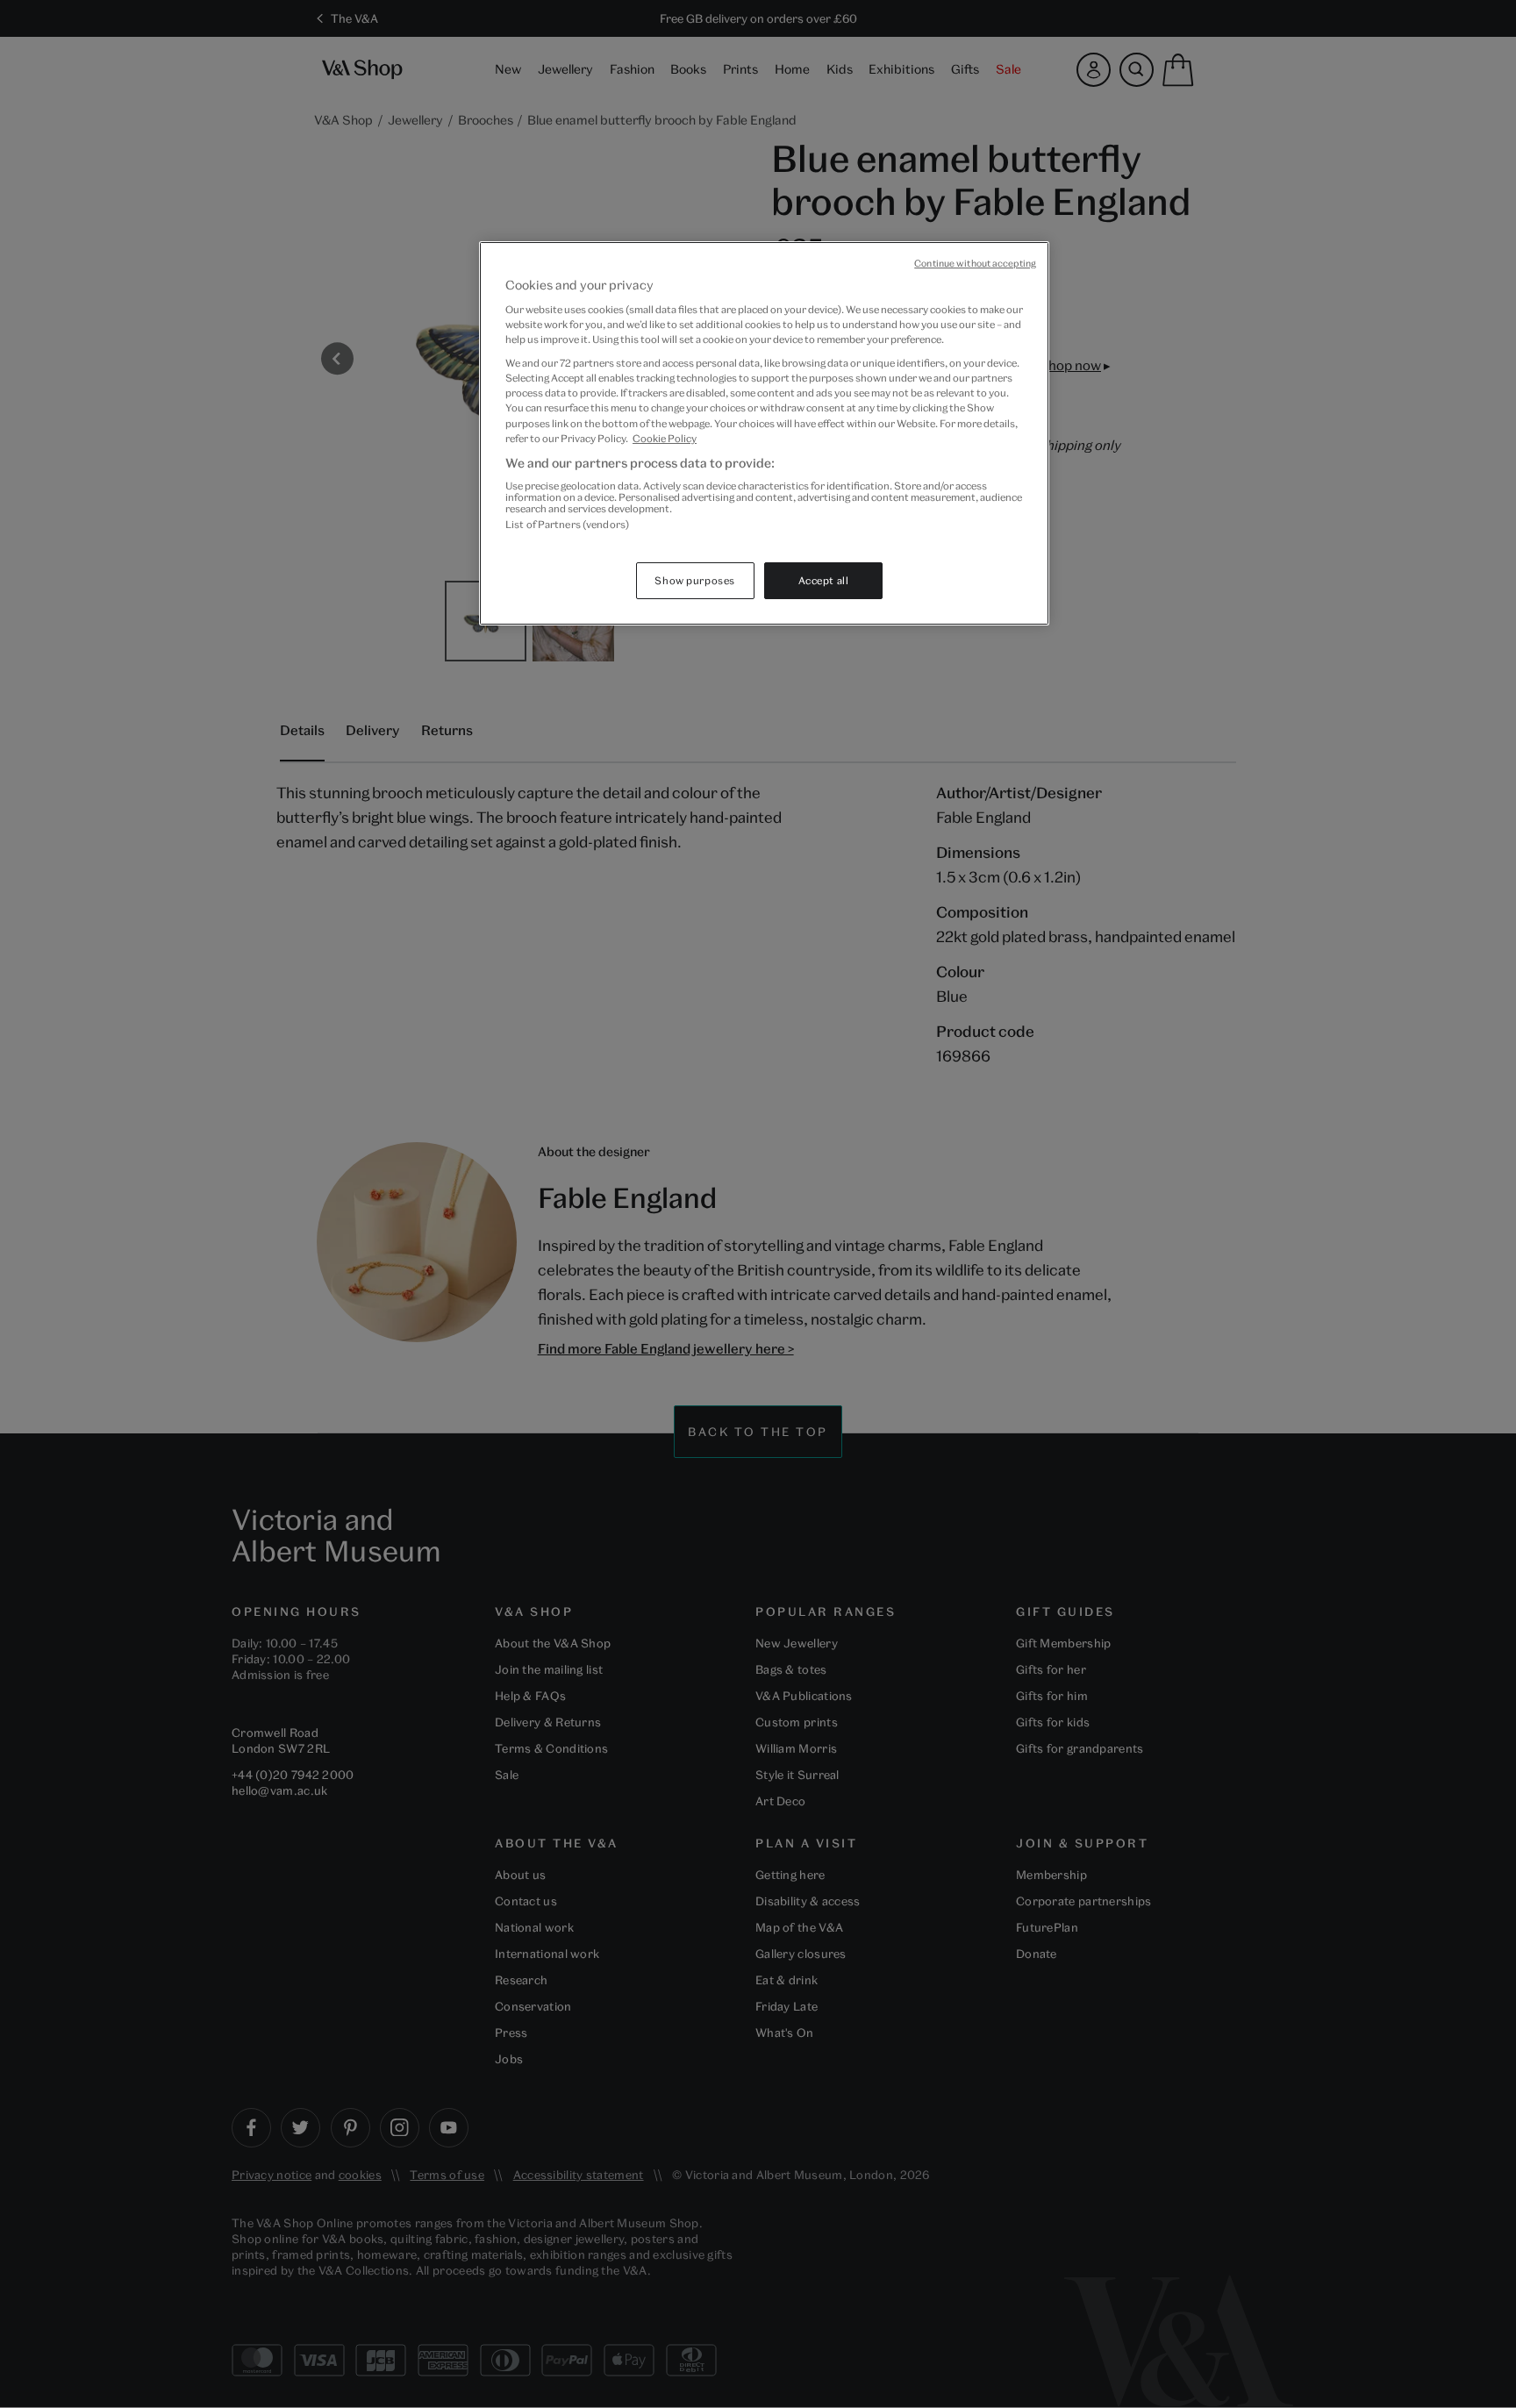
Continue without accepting (975, 263)
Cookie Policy (665, 438)
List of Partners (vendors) (567, 524)
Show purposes (694, 580)
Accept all (824, 580)
